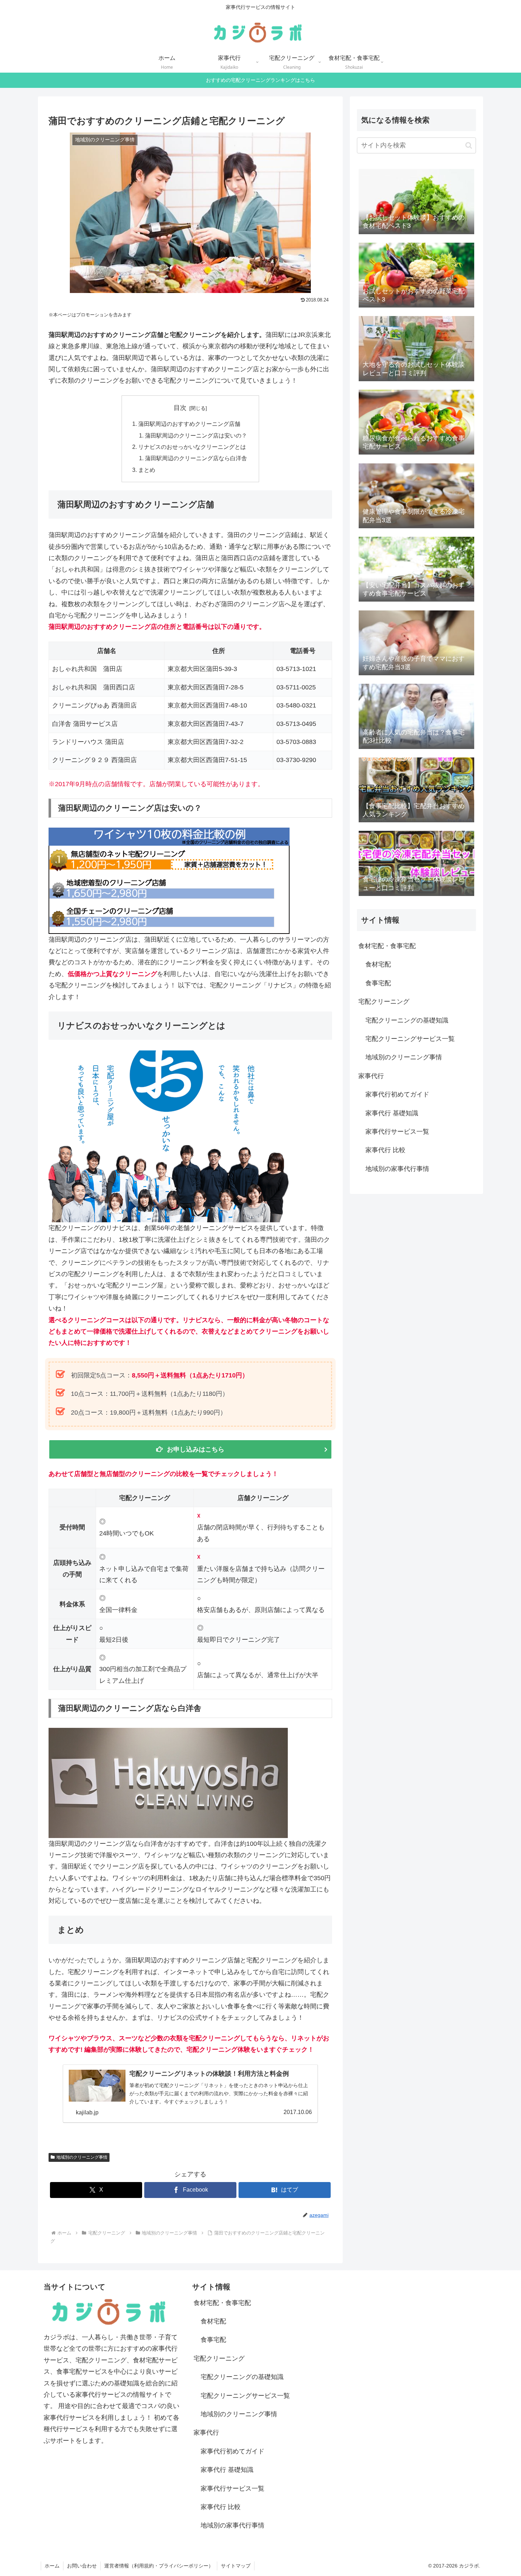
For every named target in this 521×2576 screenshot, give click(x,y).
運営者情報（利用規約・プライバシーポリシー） (159, 2566)
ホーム (52, 2566)
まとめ (147, 470)
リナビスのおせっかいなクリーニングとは (192, 447)
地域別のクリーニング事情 (82, 2157)
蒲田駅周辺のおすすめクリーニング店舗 (189, 424)
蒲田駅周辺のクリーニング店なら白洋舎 (196, 458)
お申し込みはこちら (196, 1449)
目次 (180, 408)
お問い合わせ (82, 2566)
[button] (469, 145)
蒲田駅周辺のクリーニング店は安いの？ (196, 435)
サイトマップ (236, 2566)
